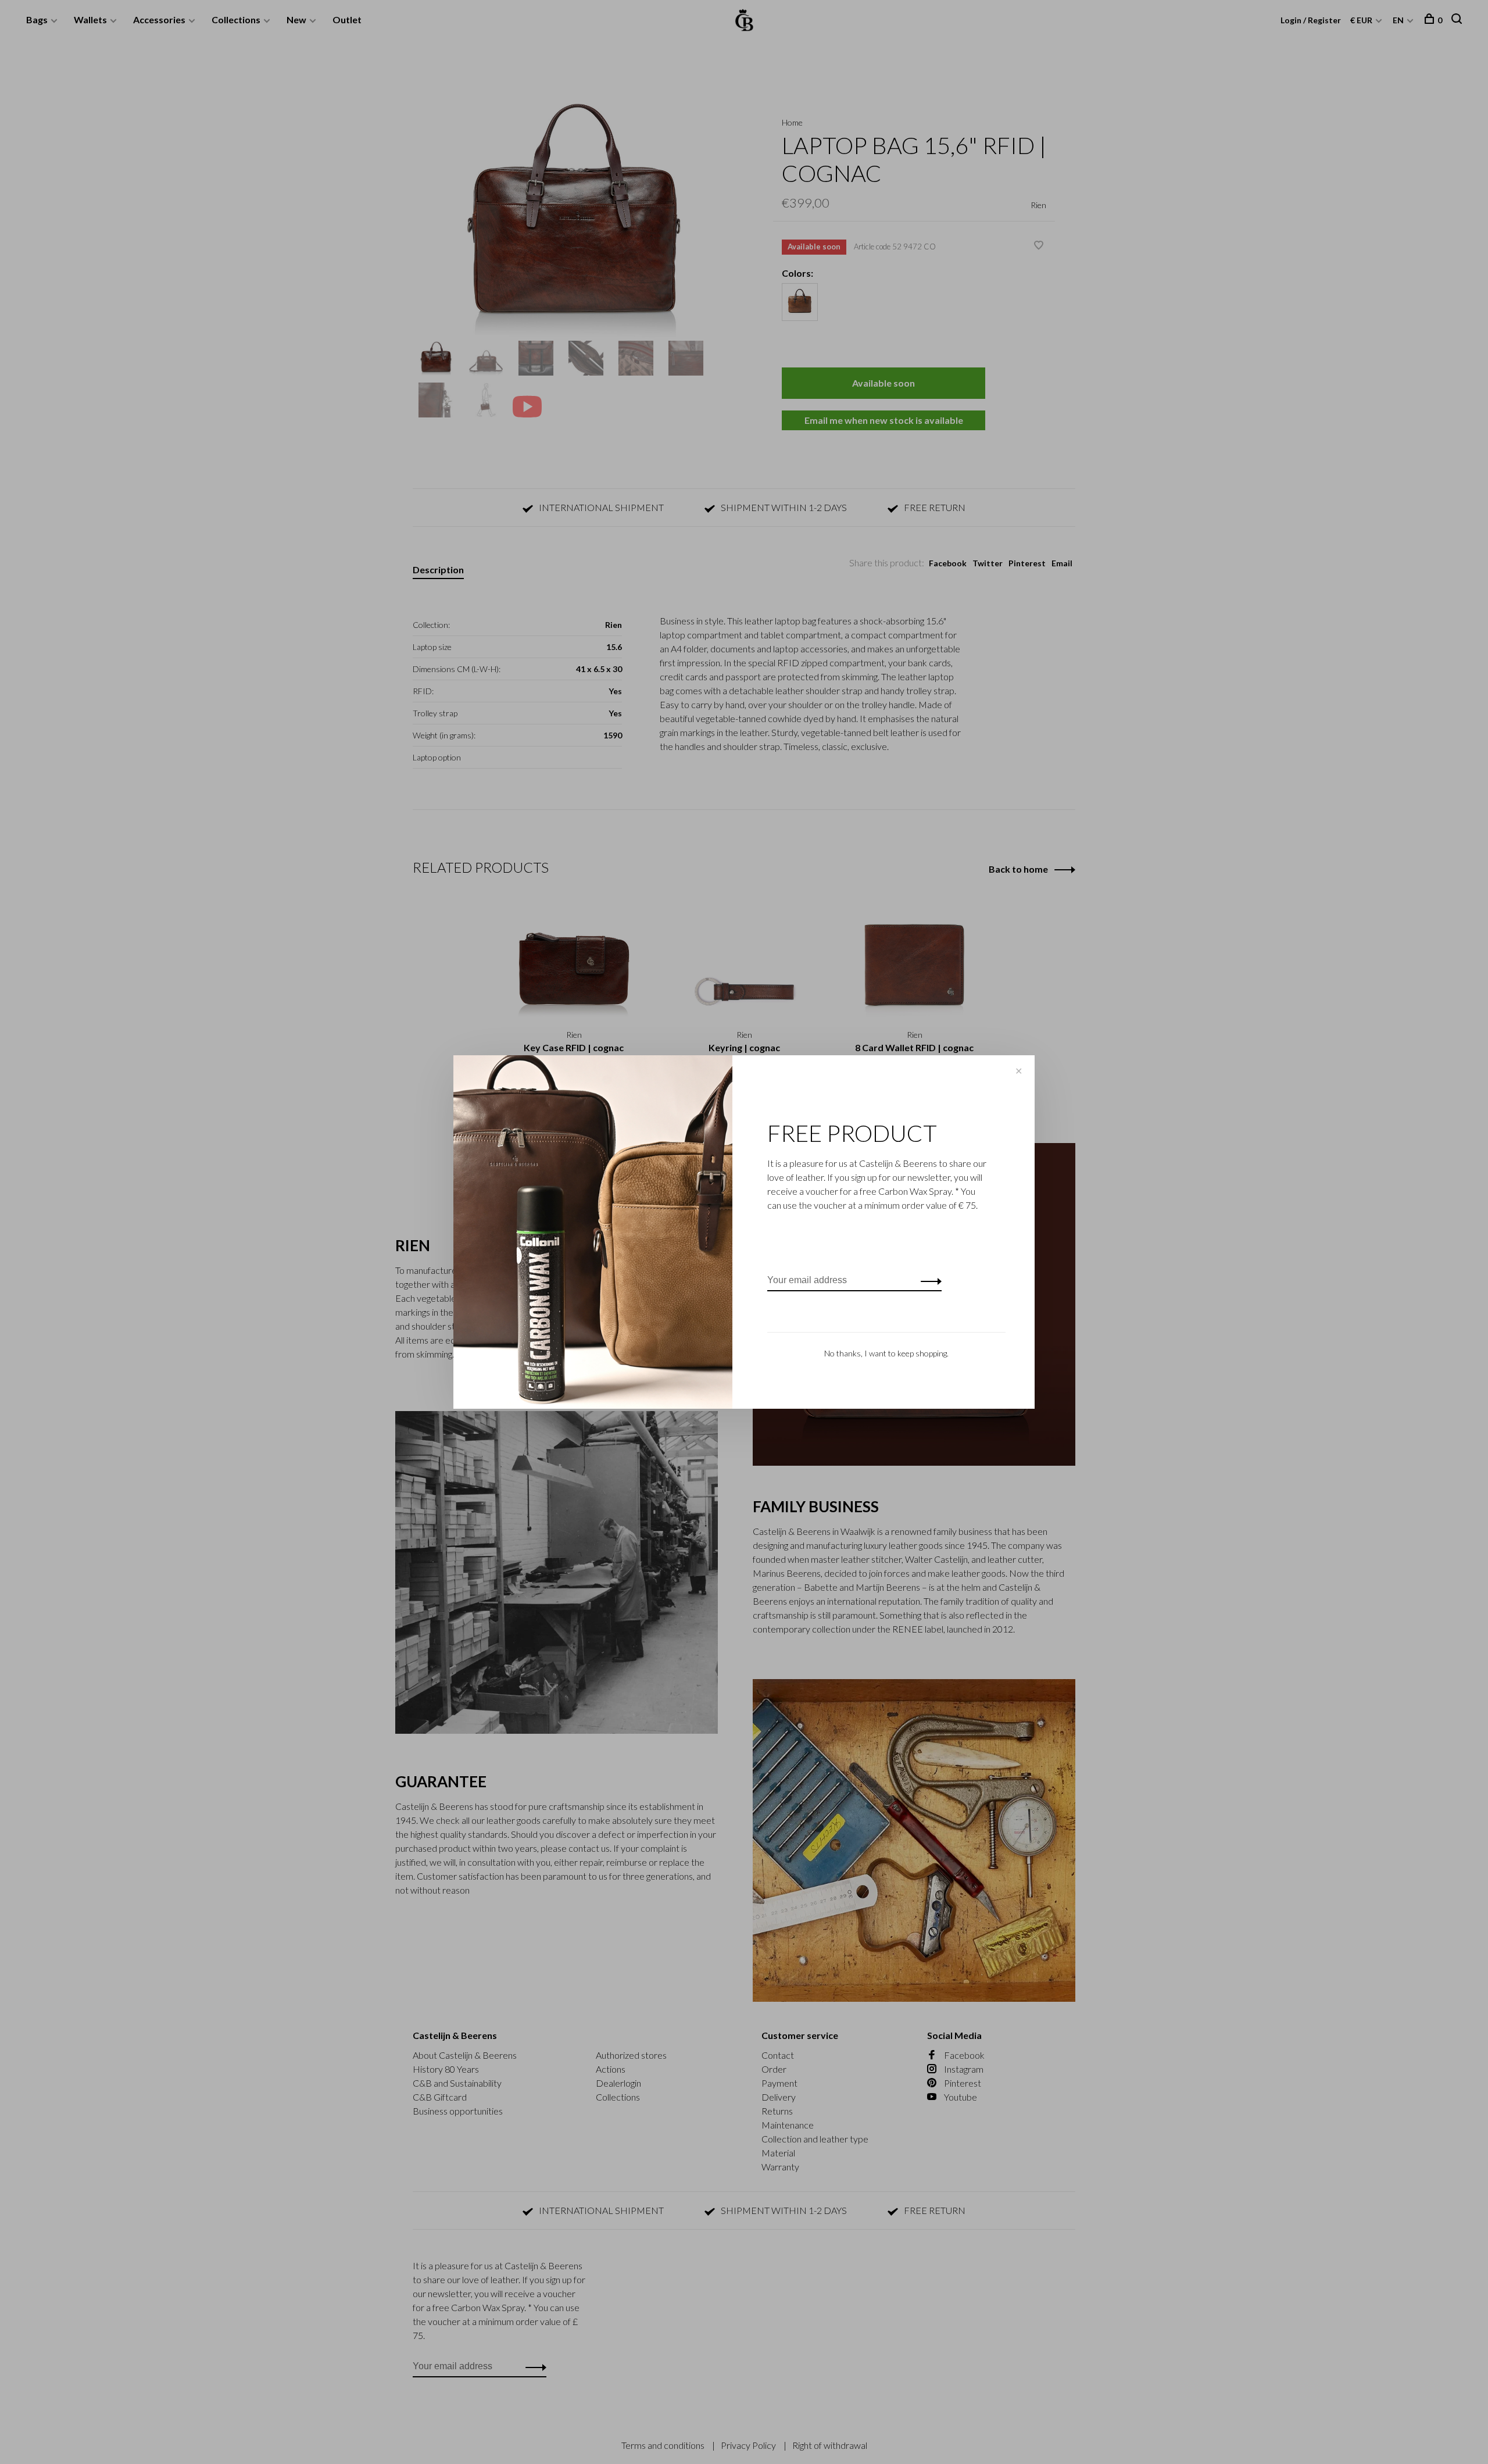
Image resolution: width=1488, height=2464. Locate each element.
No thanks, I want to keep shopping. (886, 1353)
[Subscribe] (928, 1280)
